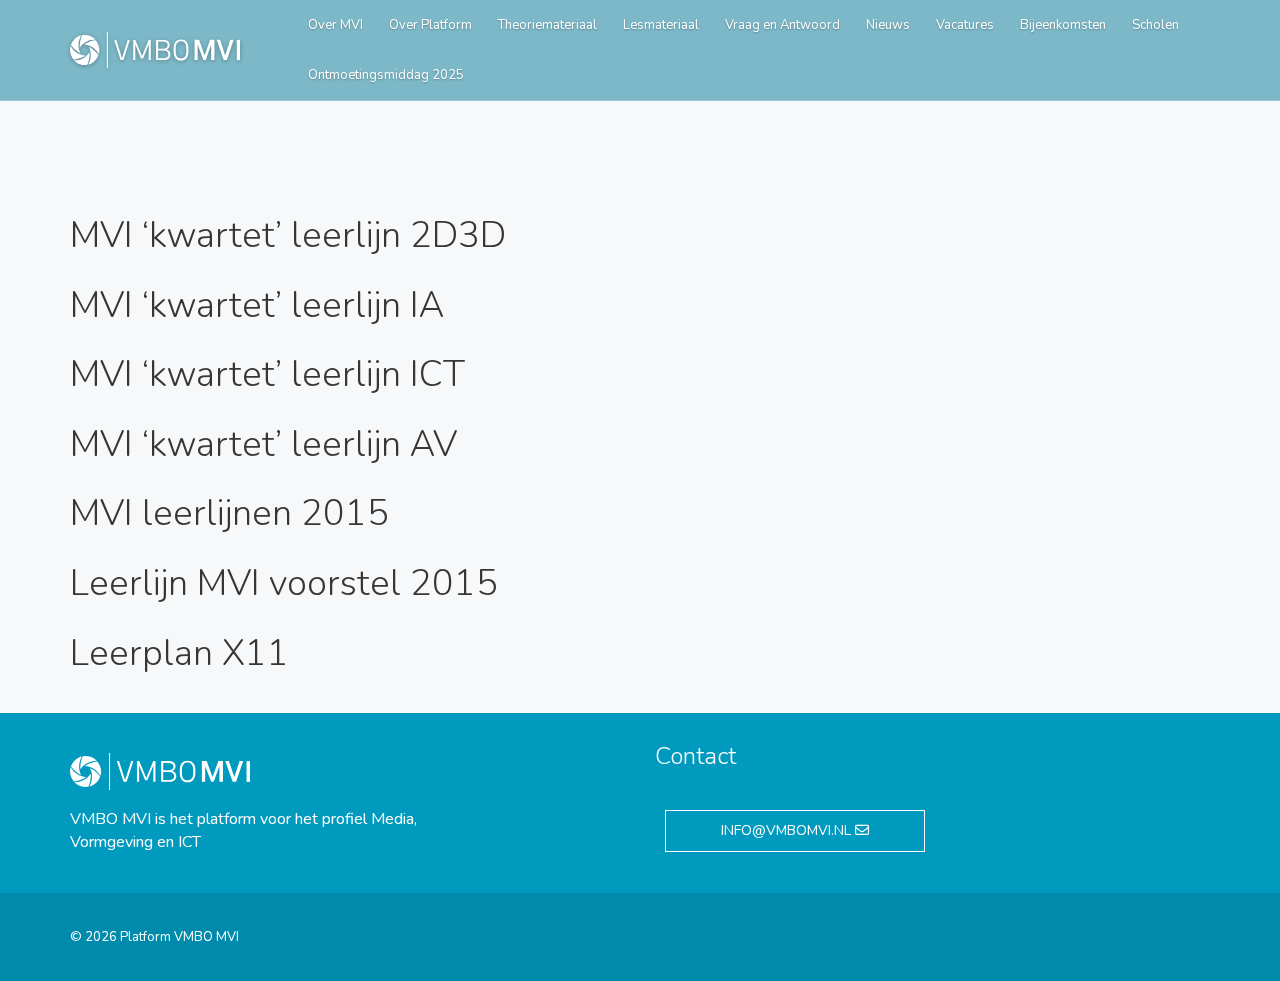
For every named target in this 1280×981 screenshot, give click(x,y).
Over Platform (430, 25)
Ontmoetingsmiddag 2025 (386, 75)
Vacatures (965, 25)
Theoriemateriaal (547, 25)
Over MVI (335, 25)
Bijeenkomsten (1063, 25)
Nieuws (888, 25)
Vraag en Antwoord (782, 25)
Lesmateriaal (661, 25)
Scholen (1155, 25)
